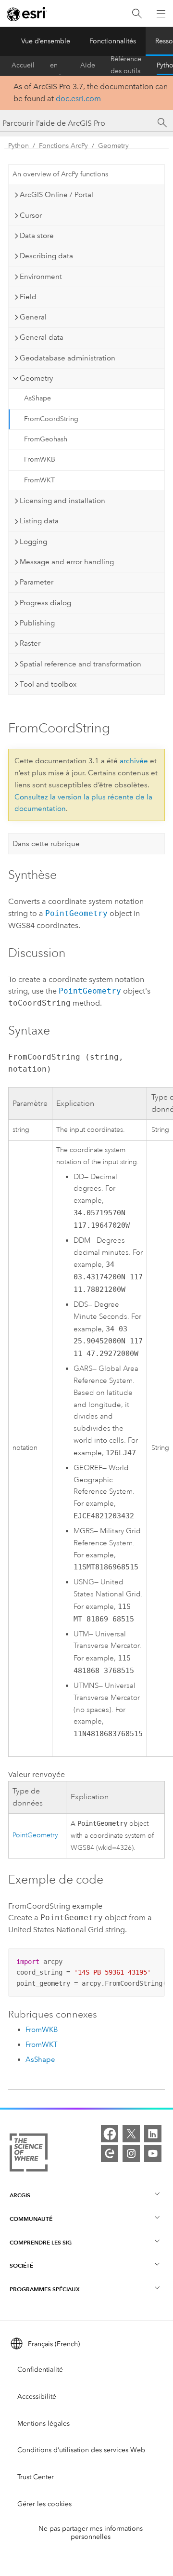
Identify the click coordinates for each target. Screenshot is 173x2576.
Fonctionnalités (113, 41)
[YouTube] (153, 2153)
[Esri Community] (110, 2153)
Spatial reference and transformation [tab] (80, 664)
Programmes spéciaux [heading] (45, 2289)
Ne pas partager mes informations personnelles (91, 2533)
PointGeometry (76, 913)
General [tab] (33, 317)
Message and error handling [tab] (67, 562)
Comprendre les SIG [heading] (41, 2242)
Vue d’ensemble (46, 41)
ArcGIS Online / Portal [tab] (56, 195)
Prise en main (57, 66)
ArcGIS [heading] (20, 2195)
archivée (134, 761)
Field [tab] (28, 297)
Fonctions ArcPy (63, 146)
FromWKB (40, 459)
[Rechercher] (137, 14)
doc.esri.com (78, 99)
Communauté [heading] (31, 2219)
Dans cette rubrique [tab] (46, 844)
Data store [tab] (37, 236)
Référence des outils (126, 66)
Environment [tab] (41, 277)
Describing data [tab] (46, 256)
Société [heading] (21, 2265)
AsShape (37, 398)
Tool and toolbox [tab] (48, 684)
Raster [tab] (30, 643)
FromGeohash (46, 439)
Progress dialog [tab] (45, 603)
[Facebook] (110, 2134)
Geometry (113, 146)
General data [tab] (42, 337)
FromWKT (39, 480)
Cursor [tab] (31, 215)
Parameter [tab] (37, 582)
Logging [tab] (33, 542)
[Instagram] (131, 2153)
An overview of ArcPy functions (60, 174)
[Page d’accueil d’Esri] (27, 14)
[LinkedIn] (153, 2134)
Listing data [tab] (39, 521)
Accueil (23, 65)
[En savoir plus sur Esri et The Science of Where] (29, 2154)
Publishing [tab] (37, 623)
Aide (88, 65)
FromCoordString (51, 419)
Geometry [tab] (36, 378)
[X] (131, 2134)
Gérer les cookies (44, 2504)
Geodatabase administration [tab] (68, 358)
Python (19, 146)
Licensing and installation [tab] (62, 501)
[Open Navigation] (161, 13)
